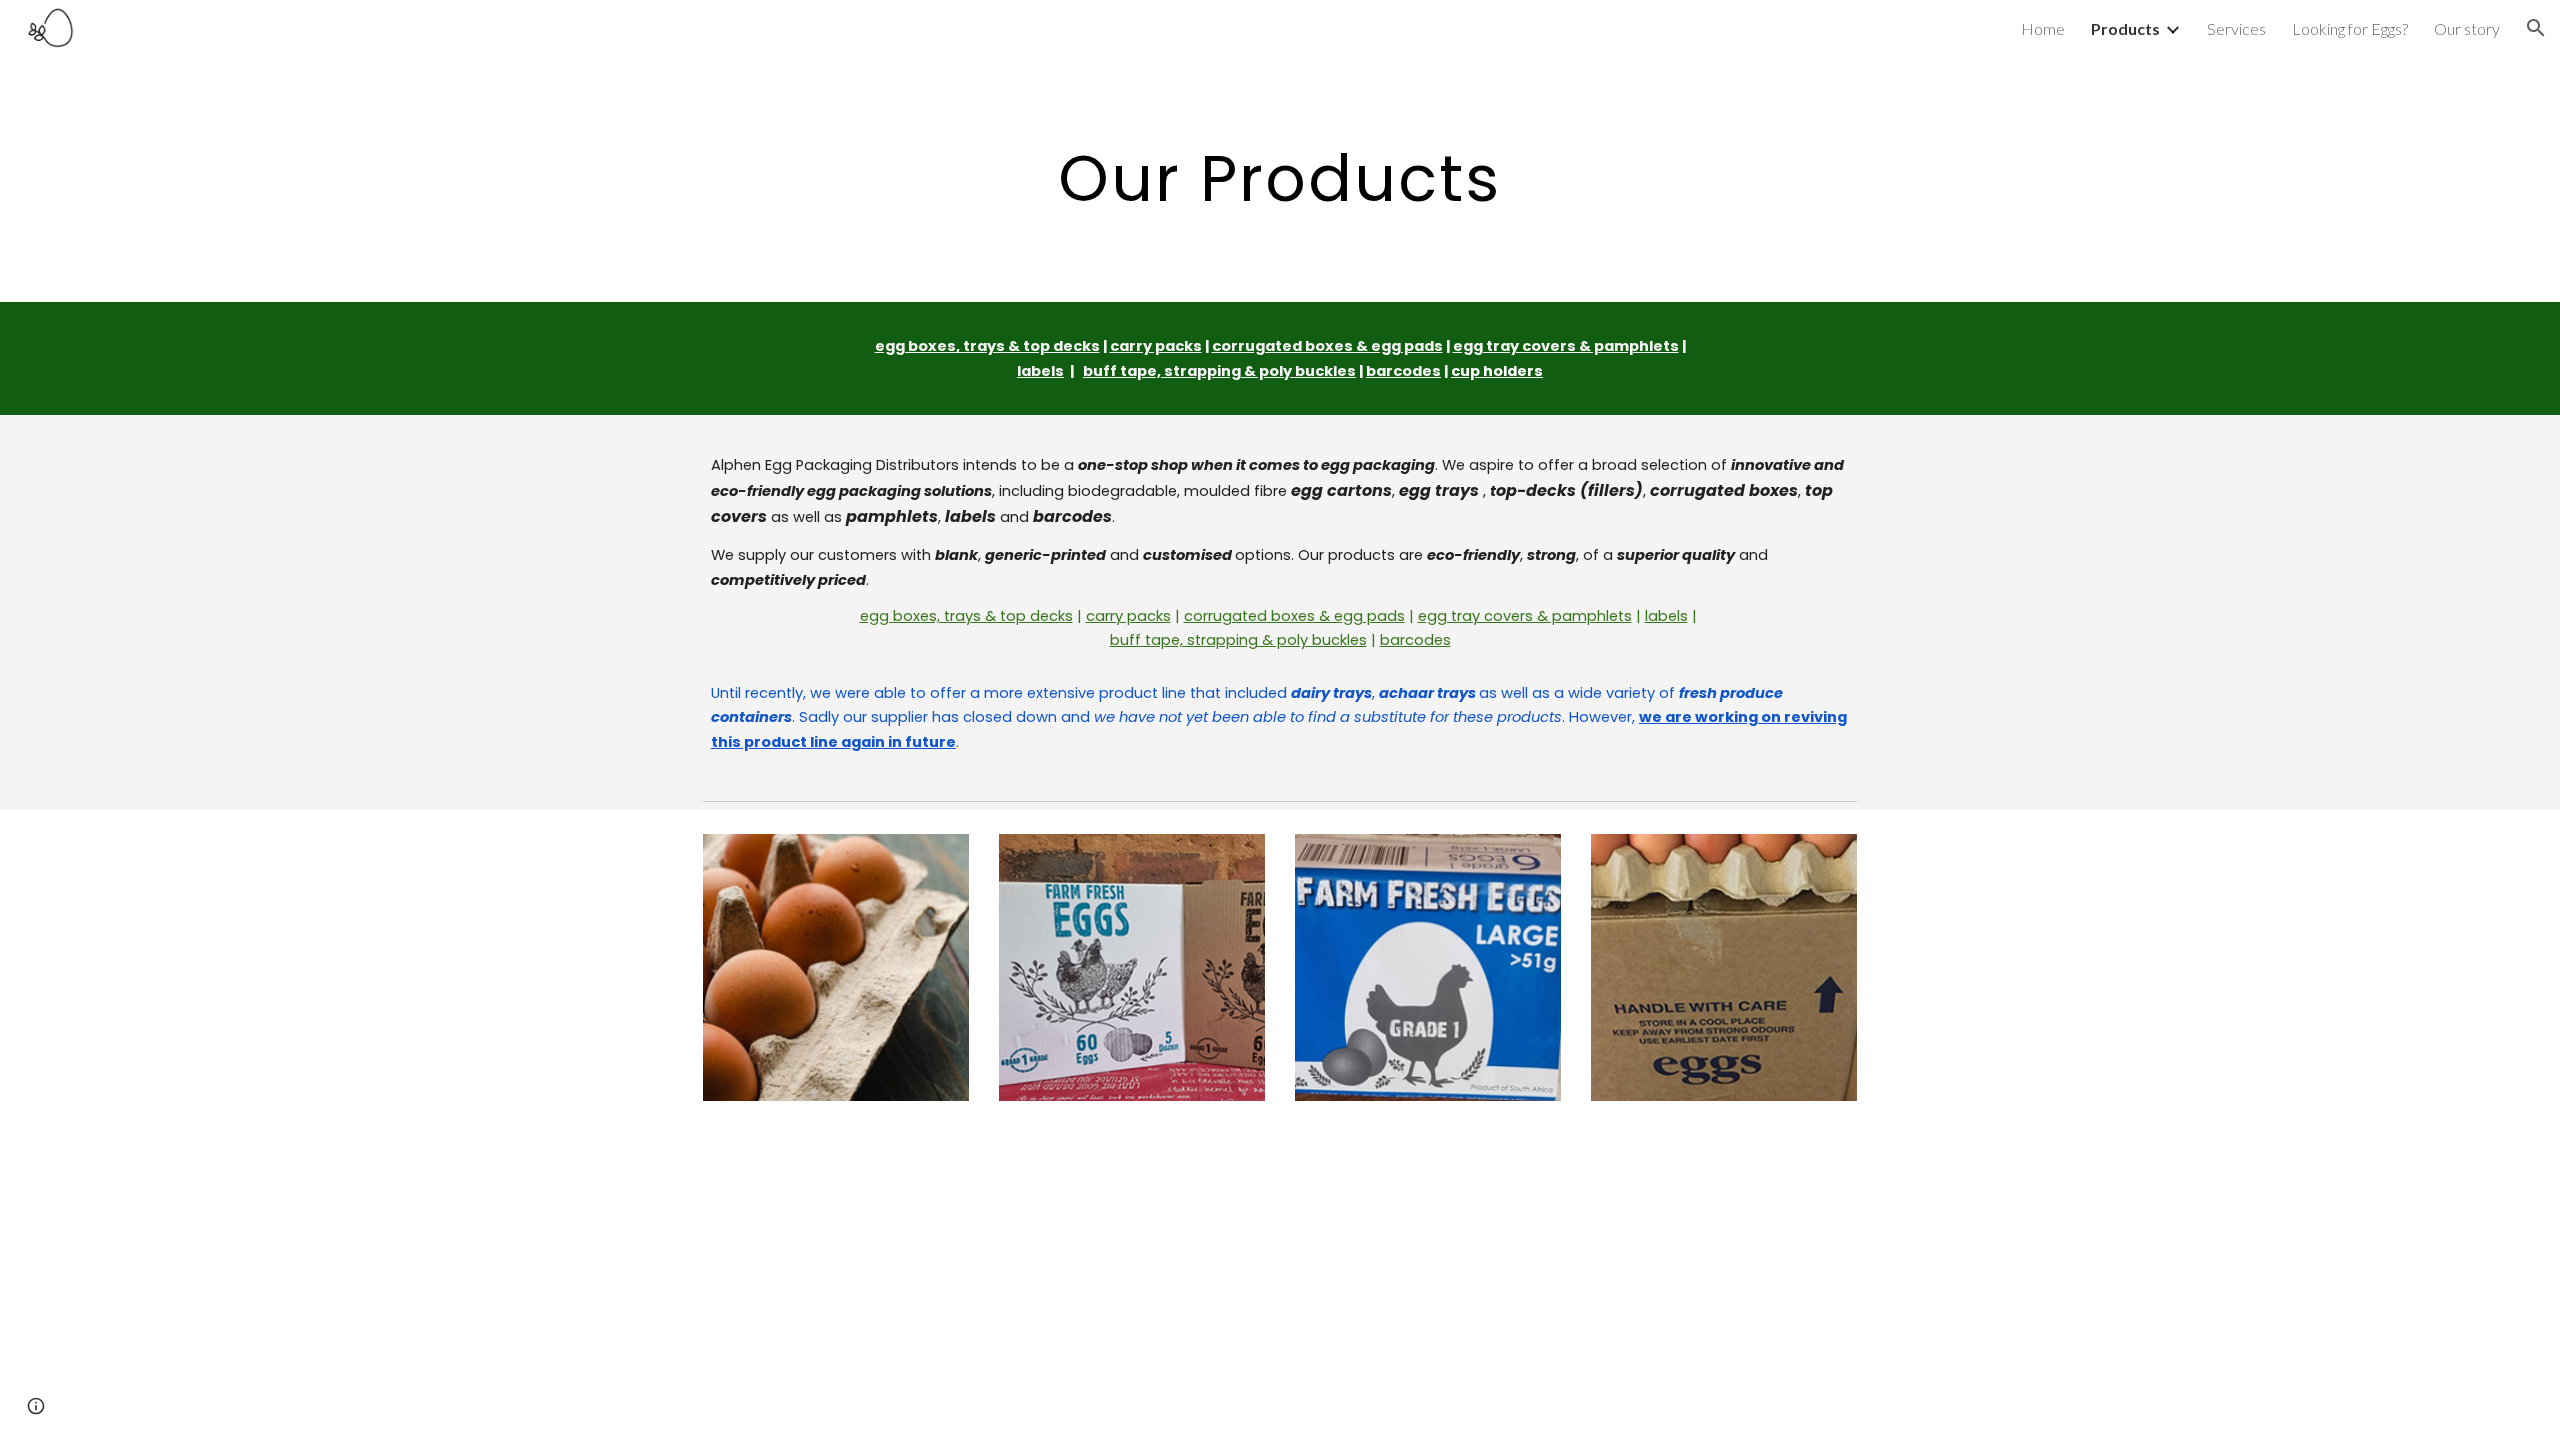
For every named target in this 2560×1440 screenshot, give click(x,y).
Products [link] (2125, 28)
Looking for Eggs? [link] (2350, 28)
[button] (2536, 28)
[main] (1280, 179)
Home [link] (2043, 28)
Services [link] (2236, 28)
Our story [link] (2467, 28)
